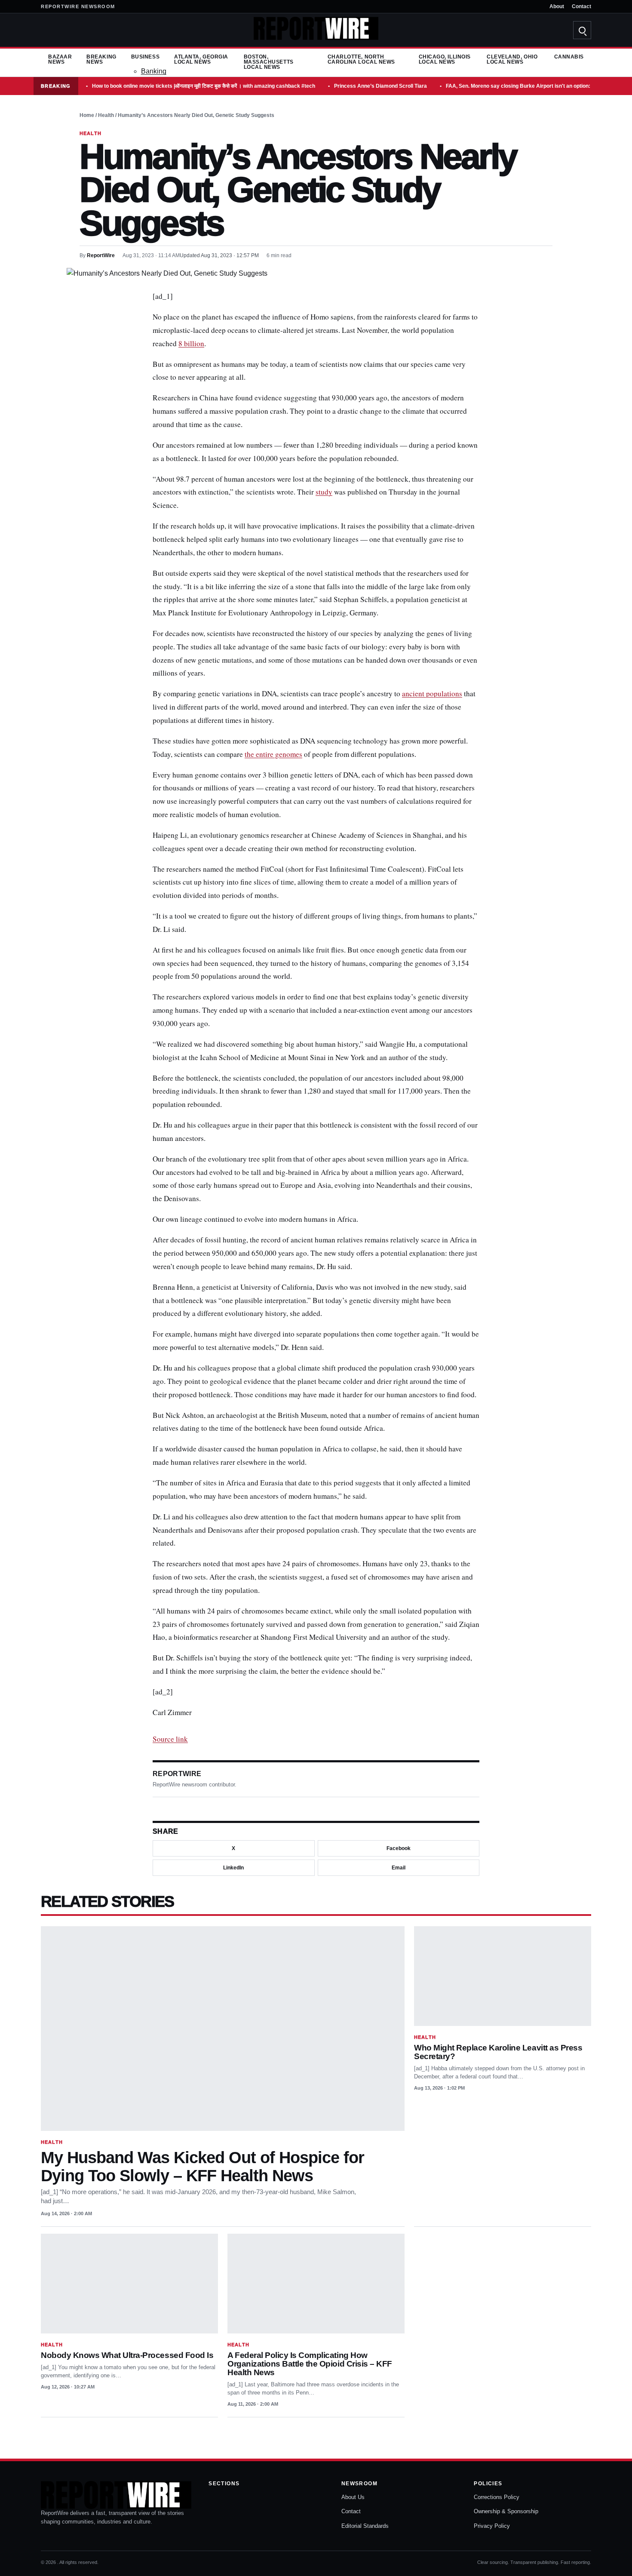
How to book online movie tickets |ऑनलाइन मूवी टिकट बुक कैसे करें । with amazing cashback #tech (204, 86)
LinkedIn (233, 1868)
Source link (170, 1739)
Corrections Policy (497, 2497)
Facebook (399, 1848)
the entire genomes (273, 754)
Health (106, 115)
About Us (353, 2497)
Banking (154, 71)
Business (145, 57)
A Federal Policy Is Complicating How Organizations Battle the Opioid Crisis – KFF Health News (310, 2364)
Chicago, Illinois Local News (445, 59)
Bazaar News (60, 59)
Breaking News (101, 59)
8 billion (191, 343)
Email (399, 1868)
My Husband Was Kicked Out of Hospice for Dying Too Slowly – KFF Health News (202, 2166)
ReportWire (101, 255)
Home (87, 115)
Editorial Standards (365, 2526)
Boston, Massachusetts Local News (269, 62)
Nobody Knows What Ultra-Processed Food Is (127, 2355)
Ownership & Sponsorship (506, 2511)
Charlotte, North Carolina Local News (361, 59)
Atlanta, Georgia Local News (201, 59)
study (324, 492)
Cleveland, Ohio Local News (512, 59)
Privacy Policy (492, 2526)
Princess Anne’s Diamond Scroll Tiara (380, 86)
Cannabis (569, 57)
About (557, 6)
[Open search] (582, 30)
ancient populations (432, 693)
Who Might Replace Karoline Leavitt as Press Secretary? (498, 2052)
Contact (581, 6)
